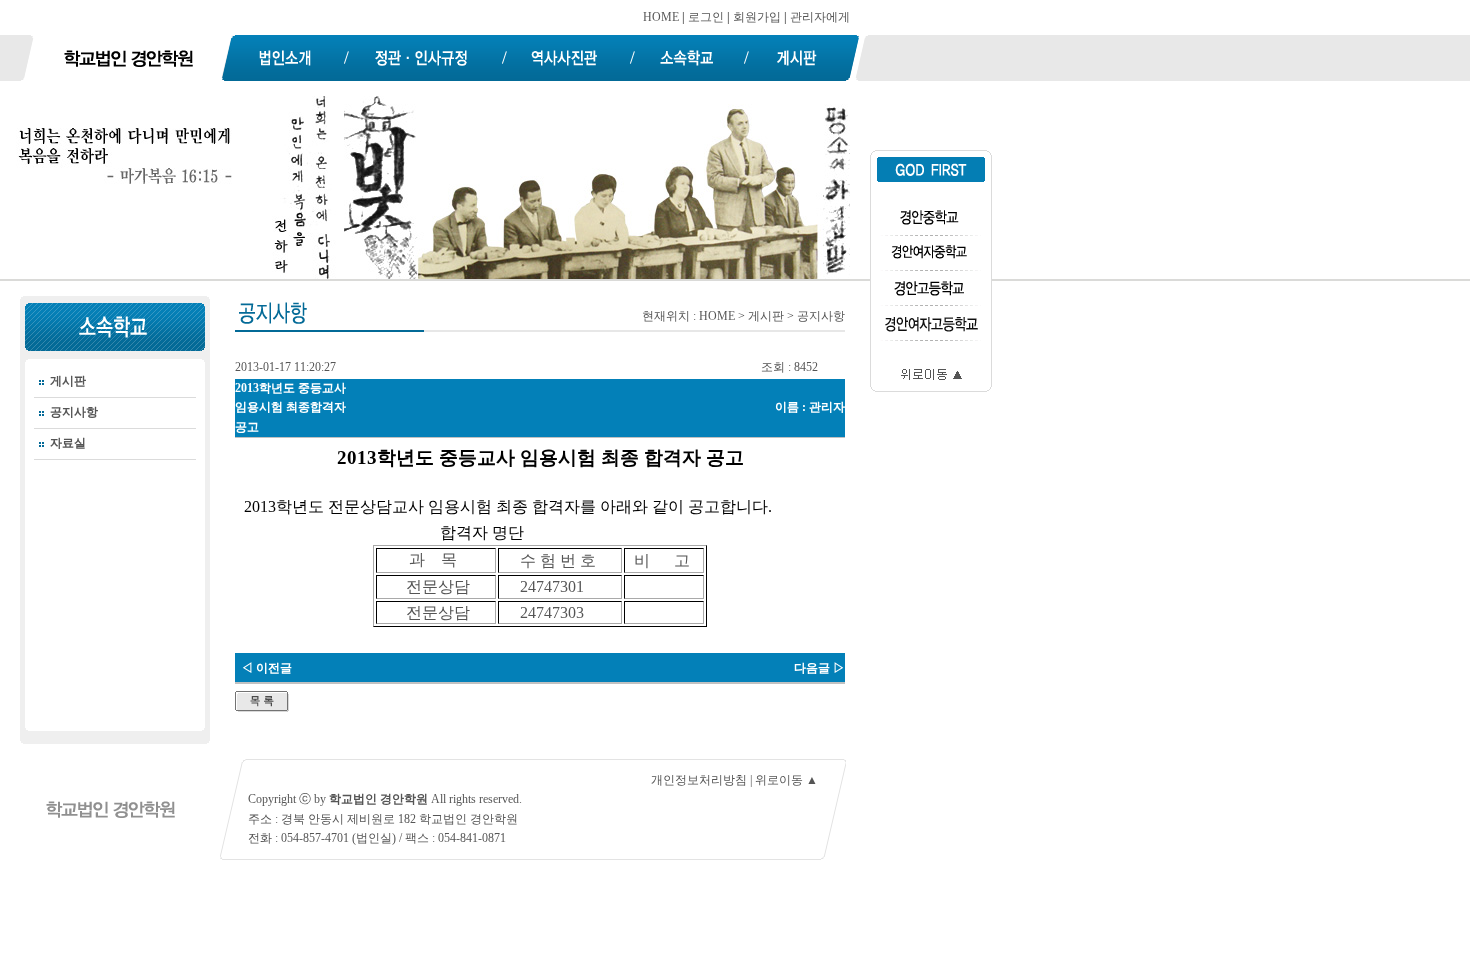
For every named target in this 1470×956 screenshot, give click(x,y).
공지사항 (74, 412)
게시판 (68, 381)
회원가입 (757, 17)
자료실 (68, 443)
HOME (661, 17)
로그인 (706, 17)
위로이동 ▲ (786, 780)
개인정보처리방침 (699, 780)
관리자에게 (820, 17)
